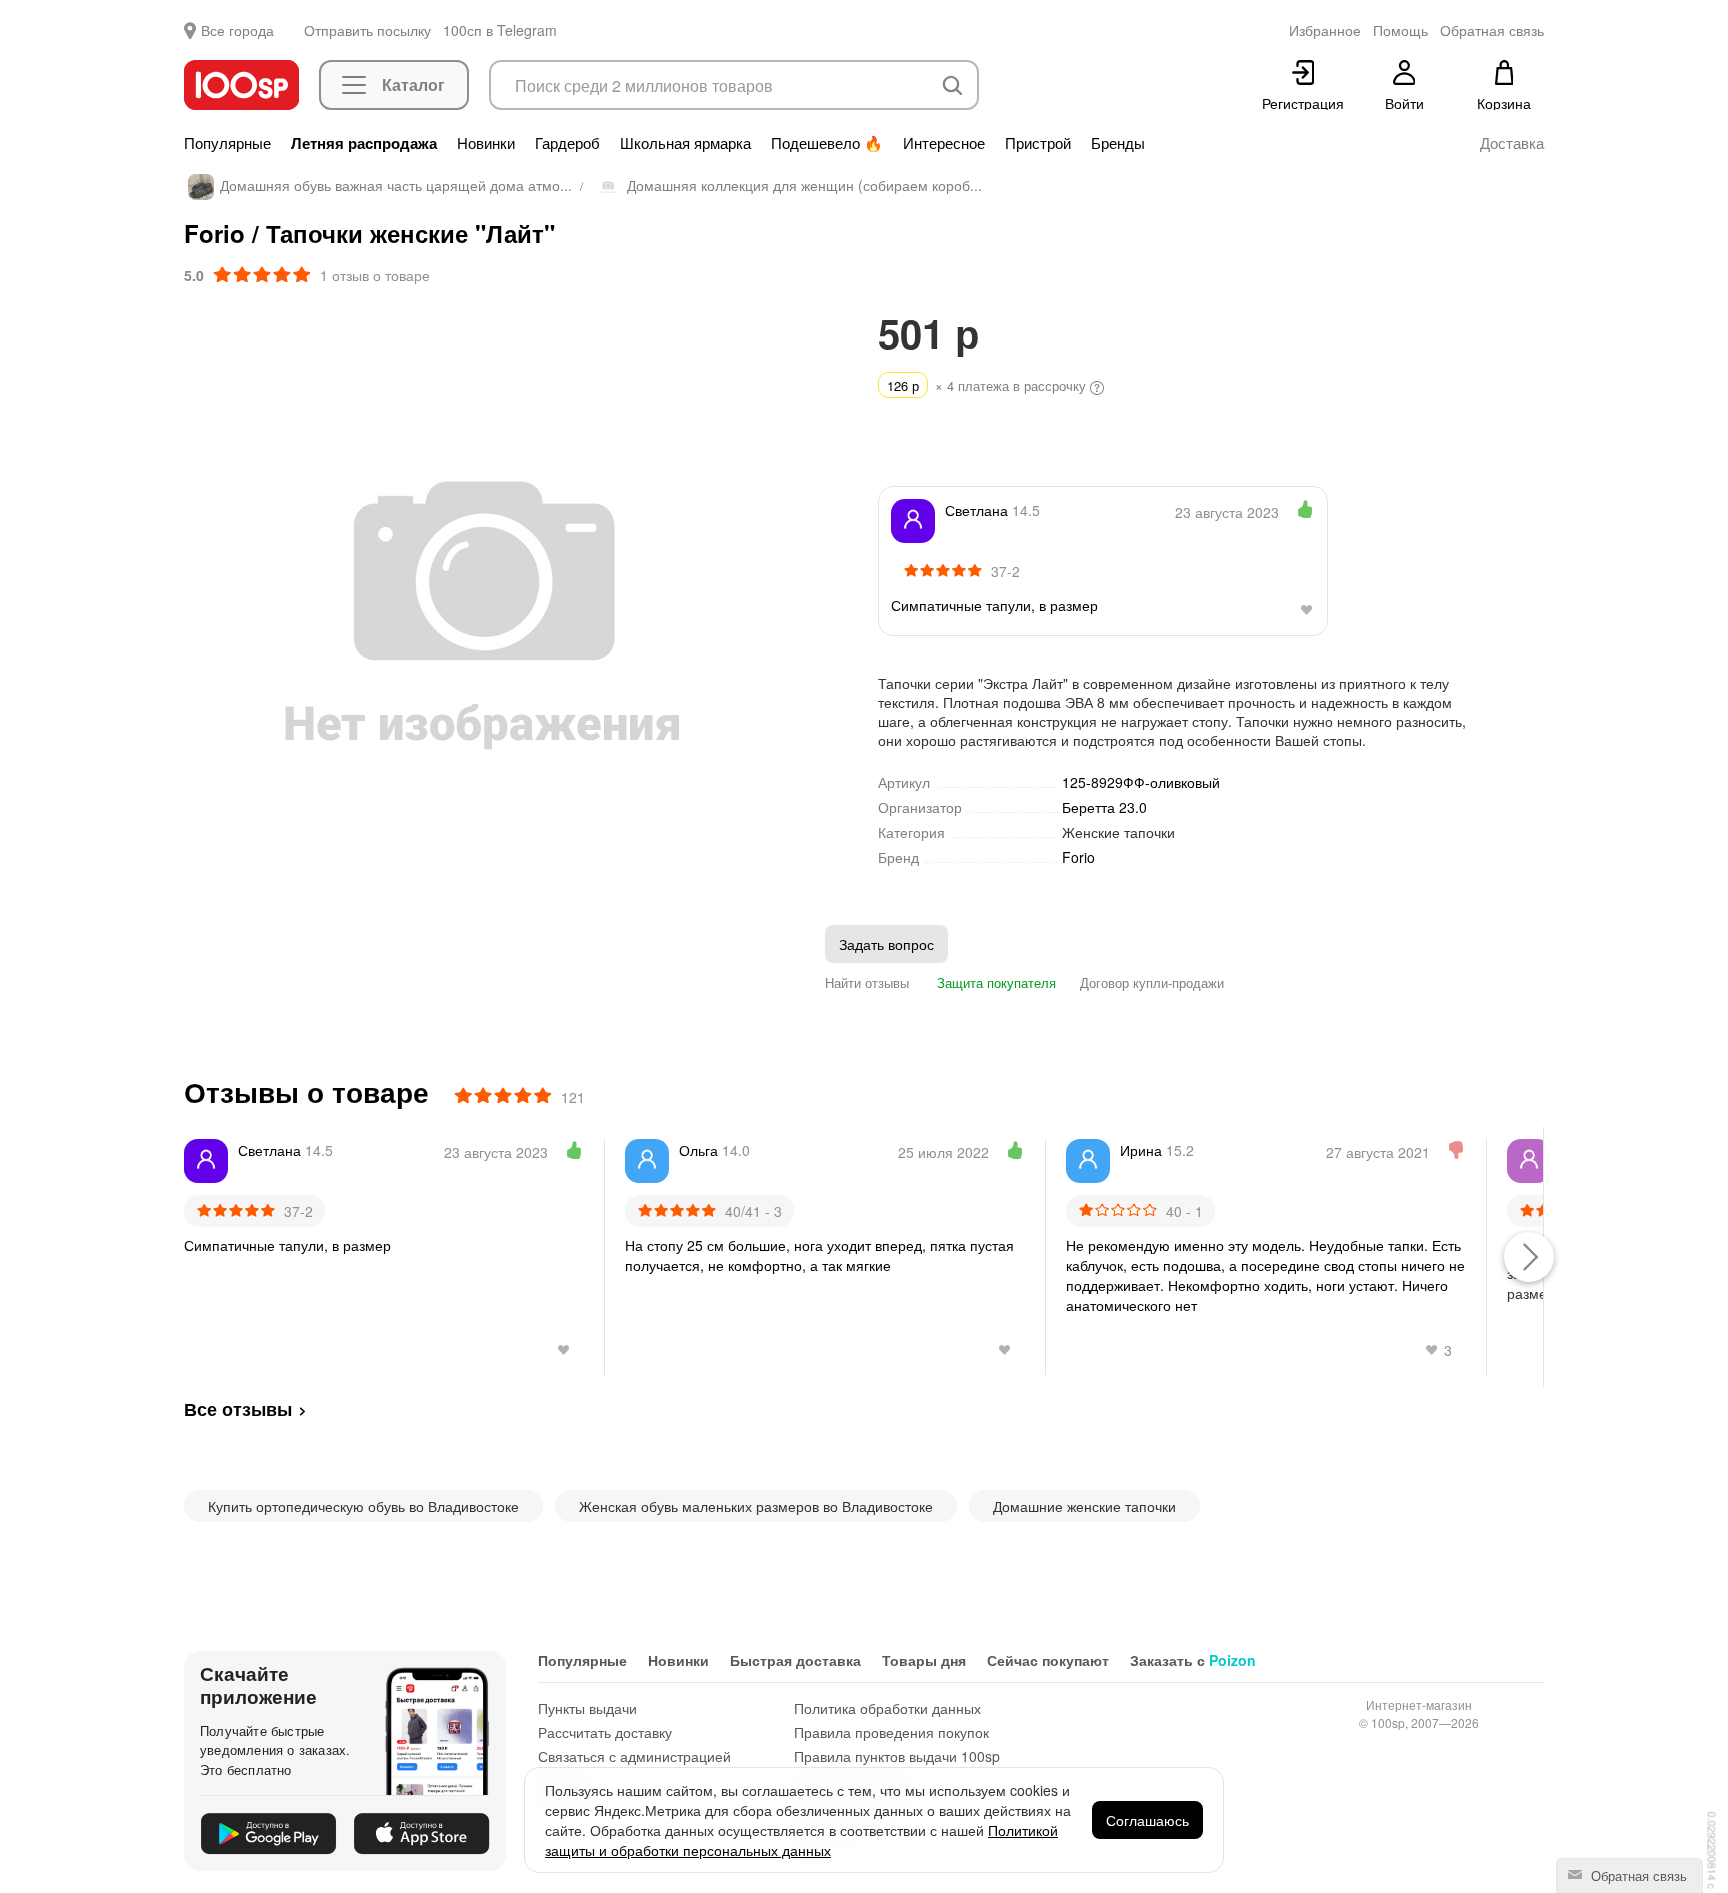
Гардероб (567, 143)
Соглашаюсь (1147, 1820)
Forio (1078, 857)
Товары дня (924, 1660)
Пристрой (1038, 143)
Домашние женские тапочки (1084, 1506)
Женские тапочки (1118, 832)
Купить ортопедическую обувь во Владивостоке (363, 1506)
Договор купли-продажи (1152, 982)
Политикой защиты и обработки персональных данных (801, 1840)
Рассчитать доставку (605, 1732)
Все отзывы (238, 1409)
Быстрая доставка (795, 1660)
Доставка (1512, 143)
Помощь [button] (1400, 30)
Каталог (413, 84)
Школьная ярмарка (685, 143)
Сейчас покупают (1048, 1660)
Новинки (486, 143)
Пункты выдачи (587, 1708)
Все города (237, 30)
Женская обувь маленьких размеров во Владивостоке (756, 1506)
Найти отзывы (867, 982)
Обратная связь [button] (1492, 30)
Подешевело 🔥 (827, 143)
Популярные (227, 143)
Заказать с (1193, 1660)
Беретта (1104, 807)
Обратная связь (1637, 1875)
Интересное (944, 143)
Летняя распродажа (364, 143)
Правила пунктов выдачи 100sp (897, 1756)
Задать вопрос (886, 944)
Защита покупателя (994, 982)
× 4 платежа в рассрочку (988, 385)
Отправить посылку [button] (367, 30)
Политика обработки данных (887, 1708)
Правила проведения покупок (891, 1732)
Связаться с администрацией (634, 1756)
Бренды (1118, 143)
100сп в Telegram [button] (500, 30)
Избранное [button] (1325, 30)
